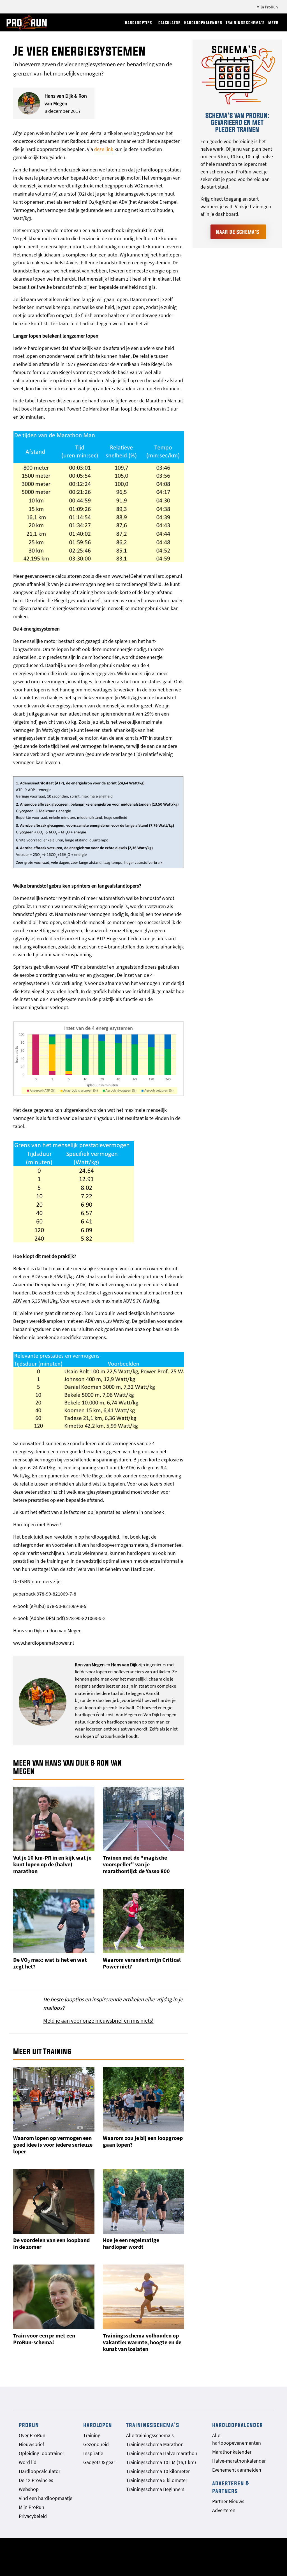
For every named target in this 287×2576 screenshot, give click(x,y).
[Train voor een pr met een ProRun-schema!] (54, 2297)
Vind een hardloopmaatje (46, 2498)
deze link (104, 149)
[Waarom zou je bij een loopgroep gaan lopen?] (143, 2099)
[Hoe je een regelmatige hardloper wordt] (143, 2201)
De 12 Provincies (36, 2480)
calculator (170, 23)
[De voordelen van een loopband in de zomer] (54, 2201)
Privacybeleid (33, 2516)
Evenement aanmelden (237, 2470)
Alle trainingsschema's (150, 2435)
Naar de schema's (238, 232)
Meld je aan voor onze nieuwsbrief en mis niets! (98, 2021)
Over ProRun (32, 2435)
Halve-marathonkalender (239, 2461)
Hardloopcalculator (40, 2471)
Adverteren (224, 2510)
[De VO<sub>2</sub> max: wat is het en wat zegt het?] (54, 1921)
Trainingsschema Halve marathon (162, 2453)
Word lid (28, 2462)
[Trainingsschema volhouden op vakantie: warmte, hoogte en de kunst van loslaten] (143, 2297)
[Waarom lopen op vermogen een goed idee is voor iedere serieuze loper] (54, 2099)
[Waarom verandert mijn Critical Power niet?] (143, 1921)
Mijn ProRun (267, 7)
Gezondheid (96, 2444)
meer (273, 23)
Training (92, 2435)
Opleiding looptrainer (41, 2453)
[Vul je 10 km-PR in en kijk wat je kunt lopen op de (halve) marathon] (54, 1819)
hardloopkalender (203, 23)
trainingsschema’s (245, 23)
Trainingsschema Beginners (155, 2489)
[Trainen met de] (143, 1819)
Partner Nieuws (228, 2501)
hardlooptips (139, 23)
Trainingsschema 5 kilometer (157, 2480)
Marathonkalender (232, 2452)
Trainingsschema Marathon (155, 2444)
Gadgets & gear (99, 2462)
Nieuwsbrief (31, 2444)
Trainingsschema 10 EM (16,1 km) (161, 2462)
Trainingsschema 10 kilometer (158, 2471)
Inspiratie (93, 2453)
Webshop (29, 2489)
